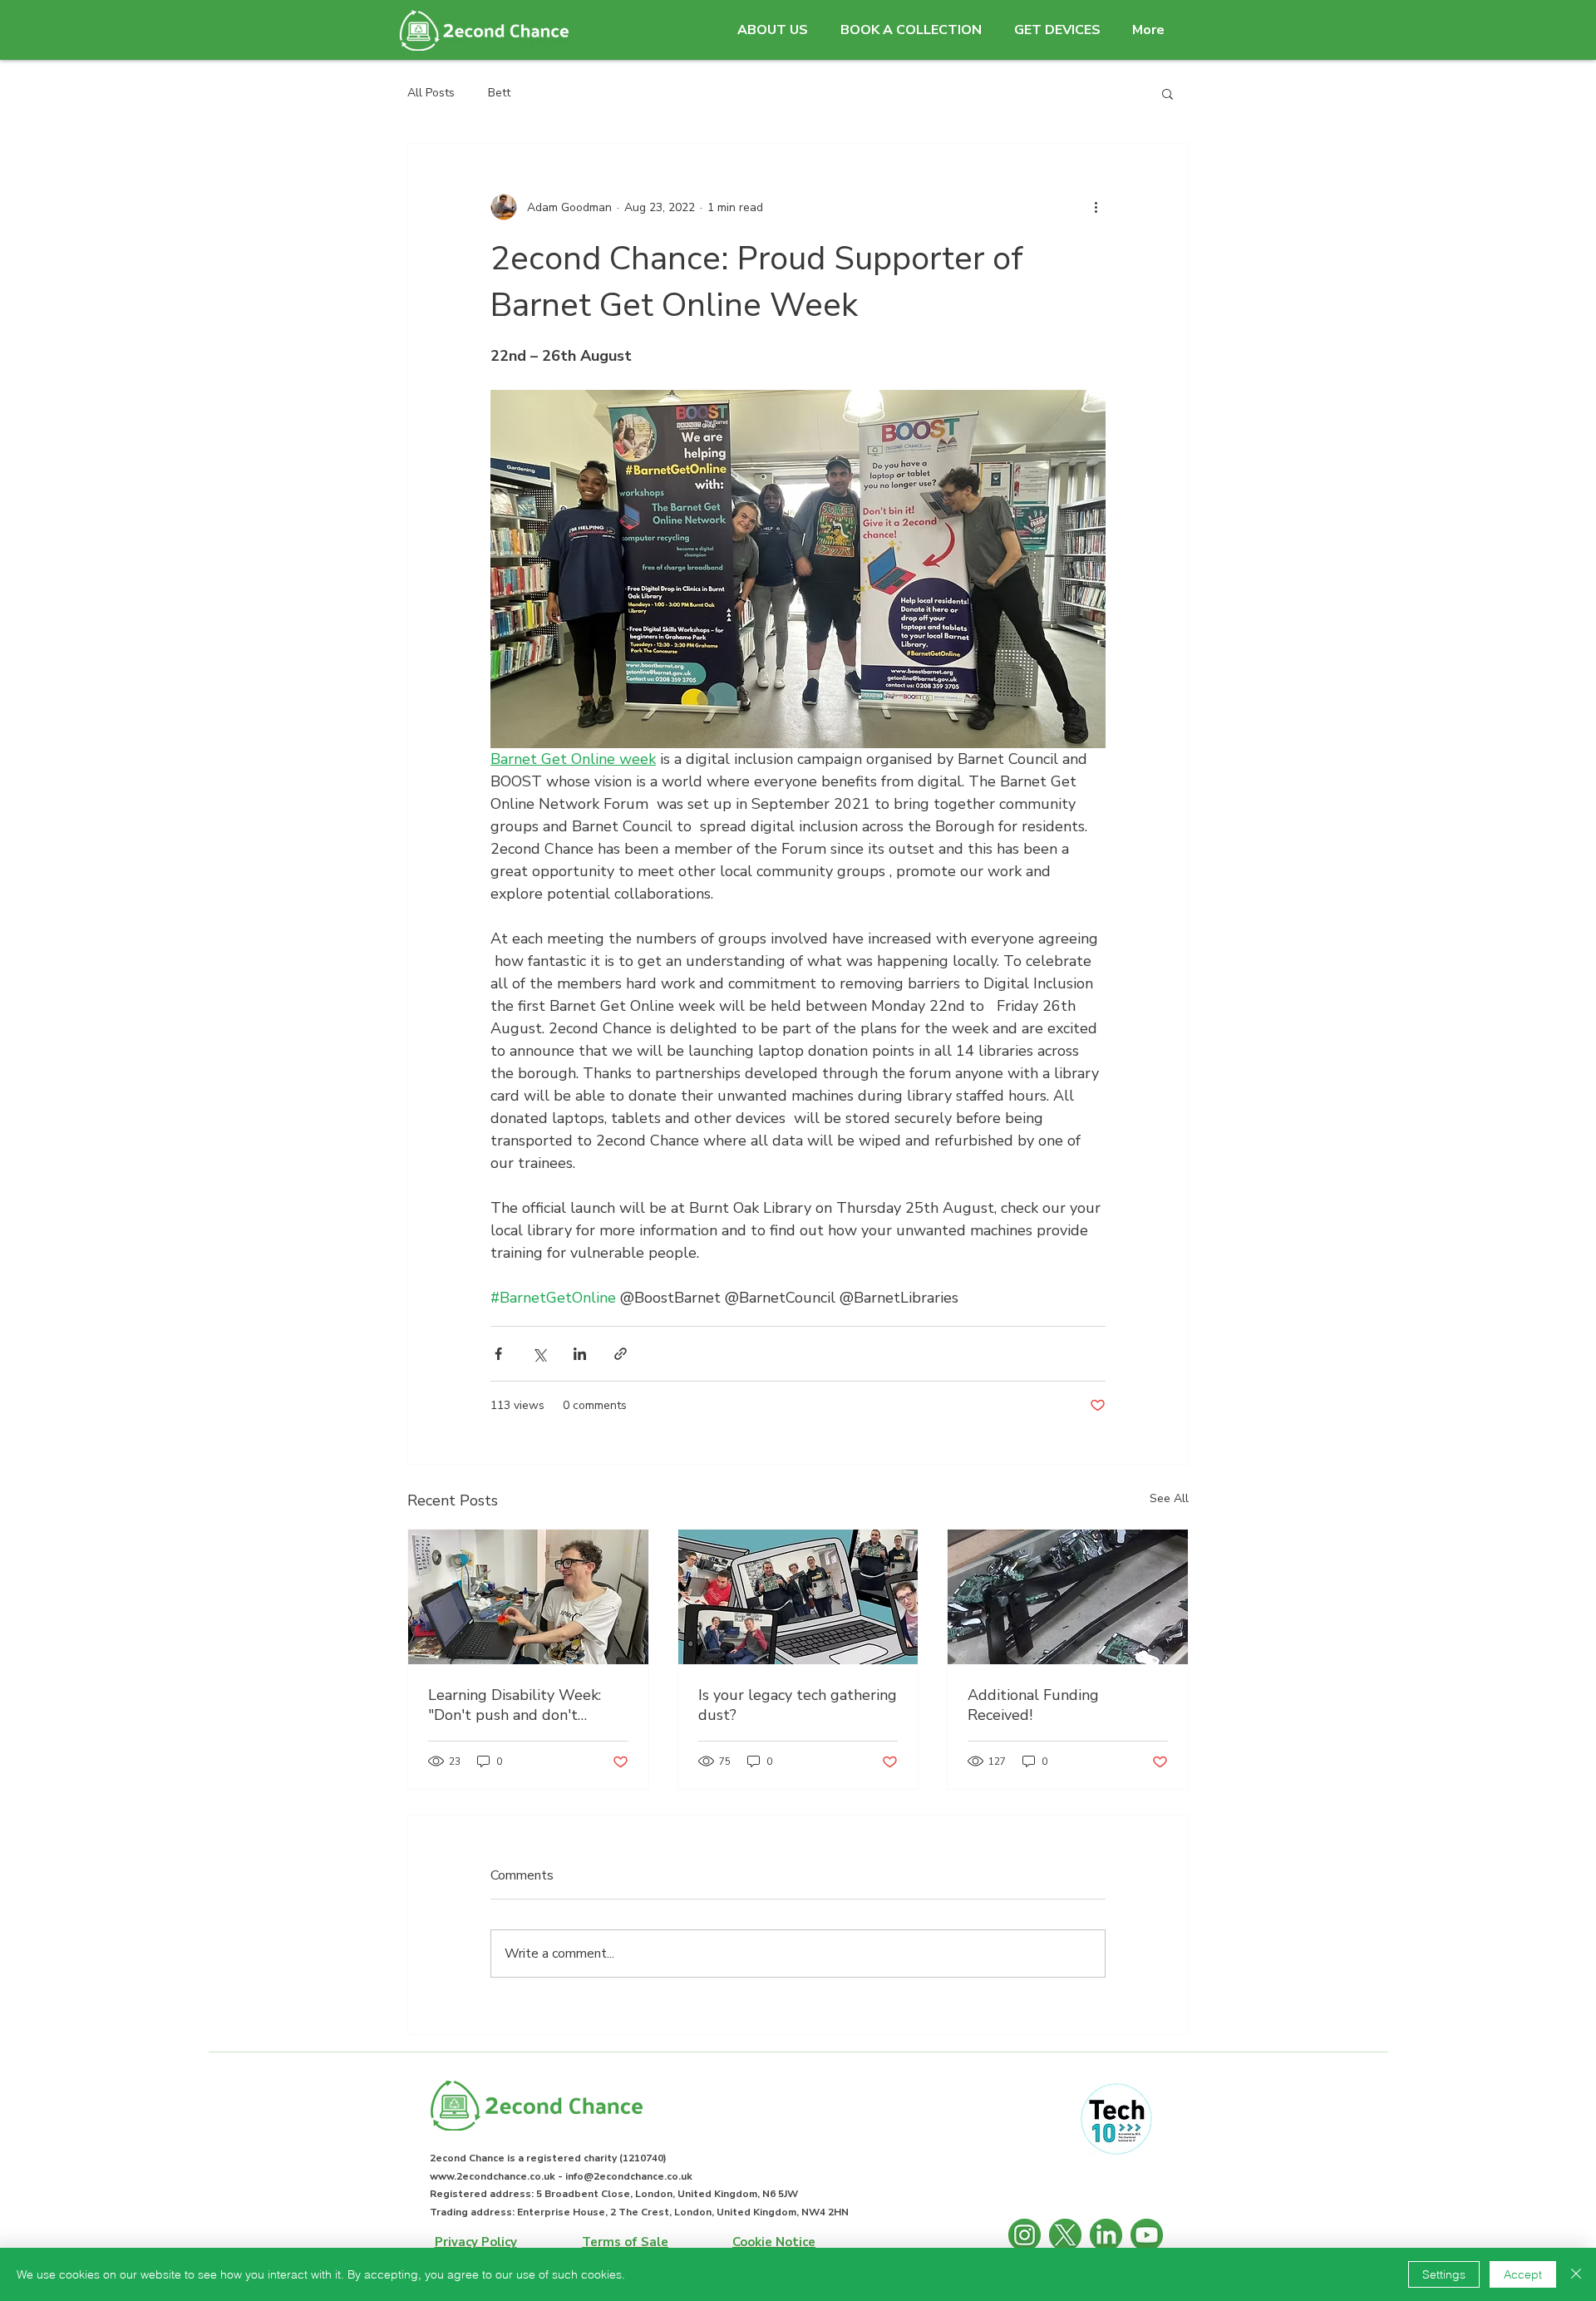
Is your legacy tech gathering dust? (798, 1705)
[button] (772, 30)
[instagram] (1025, 2235)
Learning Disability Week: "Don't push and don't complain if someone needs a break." (526, 1705)
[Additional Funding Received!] (1068, 1597)
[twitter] (1065, 2235)
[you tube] (1147, 2235)
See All (1169, 1498)
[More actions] (1096, 207)
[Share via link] (621, 1354)
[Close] (1576, 2274)
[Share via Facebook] (498, 1354)
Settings (1444, 2274)
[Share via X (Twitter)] (539, 1354)
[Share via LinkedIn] (580, 1354)
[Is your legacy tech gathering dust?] (798, 1597)
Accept (1523, 2274)
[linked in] (1106, 2235)
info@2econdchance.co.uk (629, 2176)
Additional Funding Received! (1033, 1705)
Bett (499, 93)
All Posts (431, 93)
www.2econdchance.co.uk (493, 2176)
